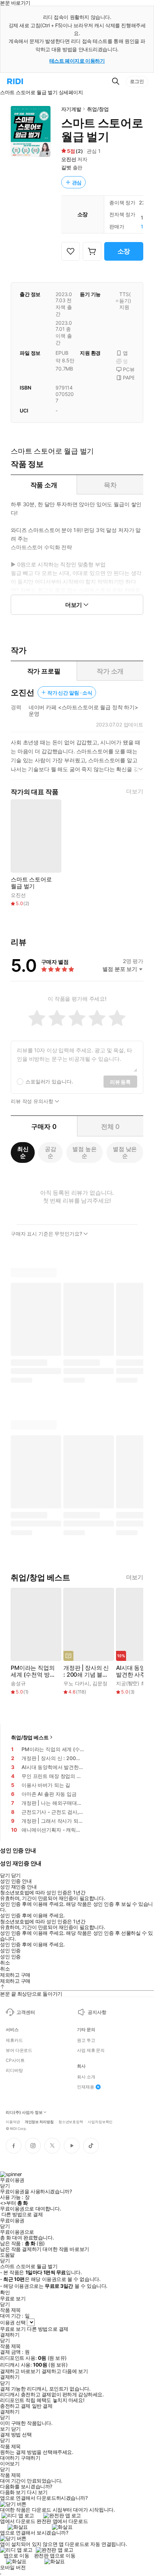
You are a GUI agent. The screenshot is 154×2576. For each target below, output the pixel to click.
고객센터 (26, 2012)
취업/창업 (98, 109)
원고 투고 (86, 2040)
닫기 (16, 2429)
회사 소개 (86, 2077)
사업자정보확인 (100, 2121)
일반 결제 (42, 2406)
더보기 (135, 791)
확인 (5, 2292)
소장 (124, 251)
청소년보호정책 (71, 2121)
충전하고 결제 (15, 2406)
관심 (77, 182)
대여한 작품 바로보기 (66, 2249)
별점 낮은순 (125, 1152)
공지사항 (97, 2012)
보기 (5, 2429)
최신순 (23, 1152)
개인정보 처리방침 (39, 2121)
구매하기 (30, 2458)
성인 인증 (10, 1951)
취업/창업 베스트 (30, 1737)
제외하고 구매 (15, 1975)
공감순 (50, 1152)
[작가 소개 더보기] (77, 759)
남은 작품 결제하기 (21, 2249)
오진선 (69, 159)
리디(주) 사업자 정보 (24, 2113)
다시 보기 (37, 2492)
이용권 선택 (13, 2322)
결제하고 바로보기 (20, 2371)
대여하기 (10, 2458)
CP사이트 (15, 2060)
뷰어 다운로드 (19, 2050)
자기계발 (71, 109)
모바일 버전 (13, 2567)
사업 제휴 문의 (91, 2050)
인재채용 (86, 2087)
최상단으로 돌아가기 (40, 1994)
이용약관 (13, 2121)
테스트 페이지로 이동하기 (77, 61)
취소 (5, 1963)
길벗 (66, 167)
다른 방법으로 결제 (22, 2214)
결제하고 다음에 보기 (65, 2371)
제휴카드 (14, 2040)
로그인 (137, 81)
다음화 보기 (13, 2492)
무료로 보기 (13, 2329)
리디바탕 (14, 2070)
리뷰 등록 (120, 1082)
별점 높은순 (84, 1152)
